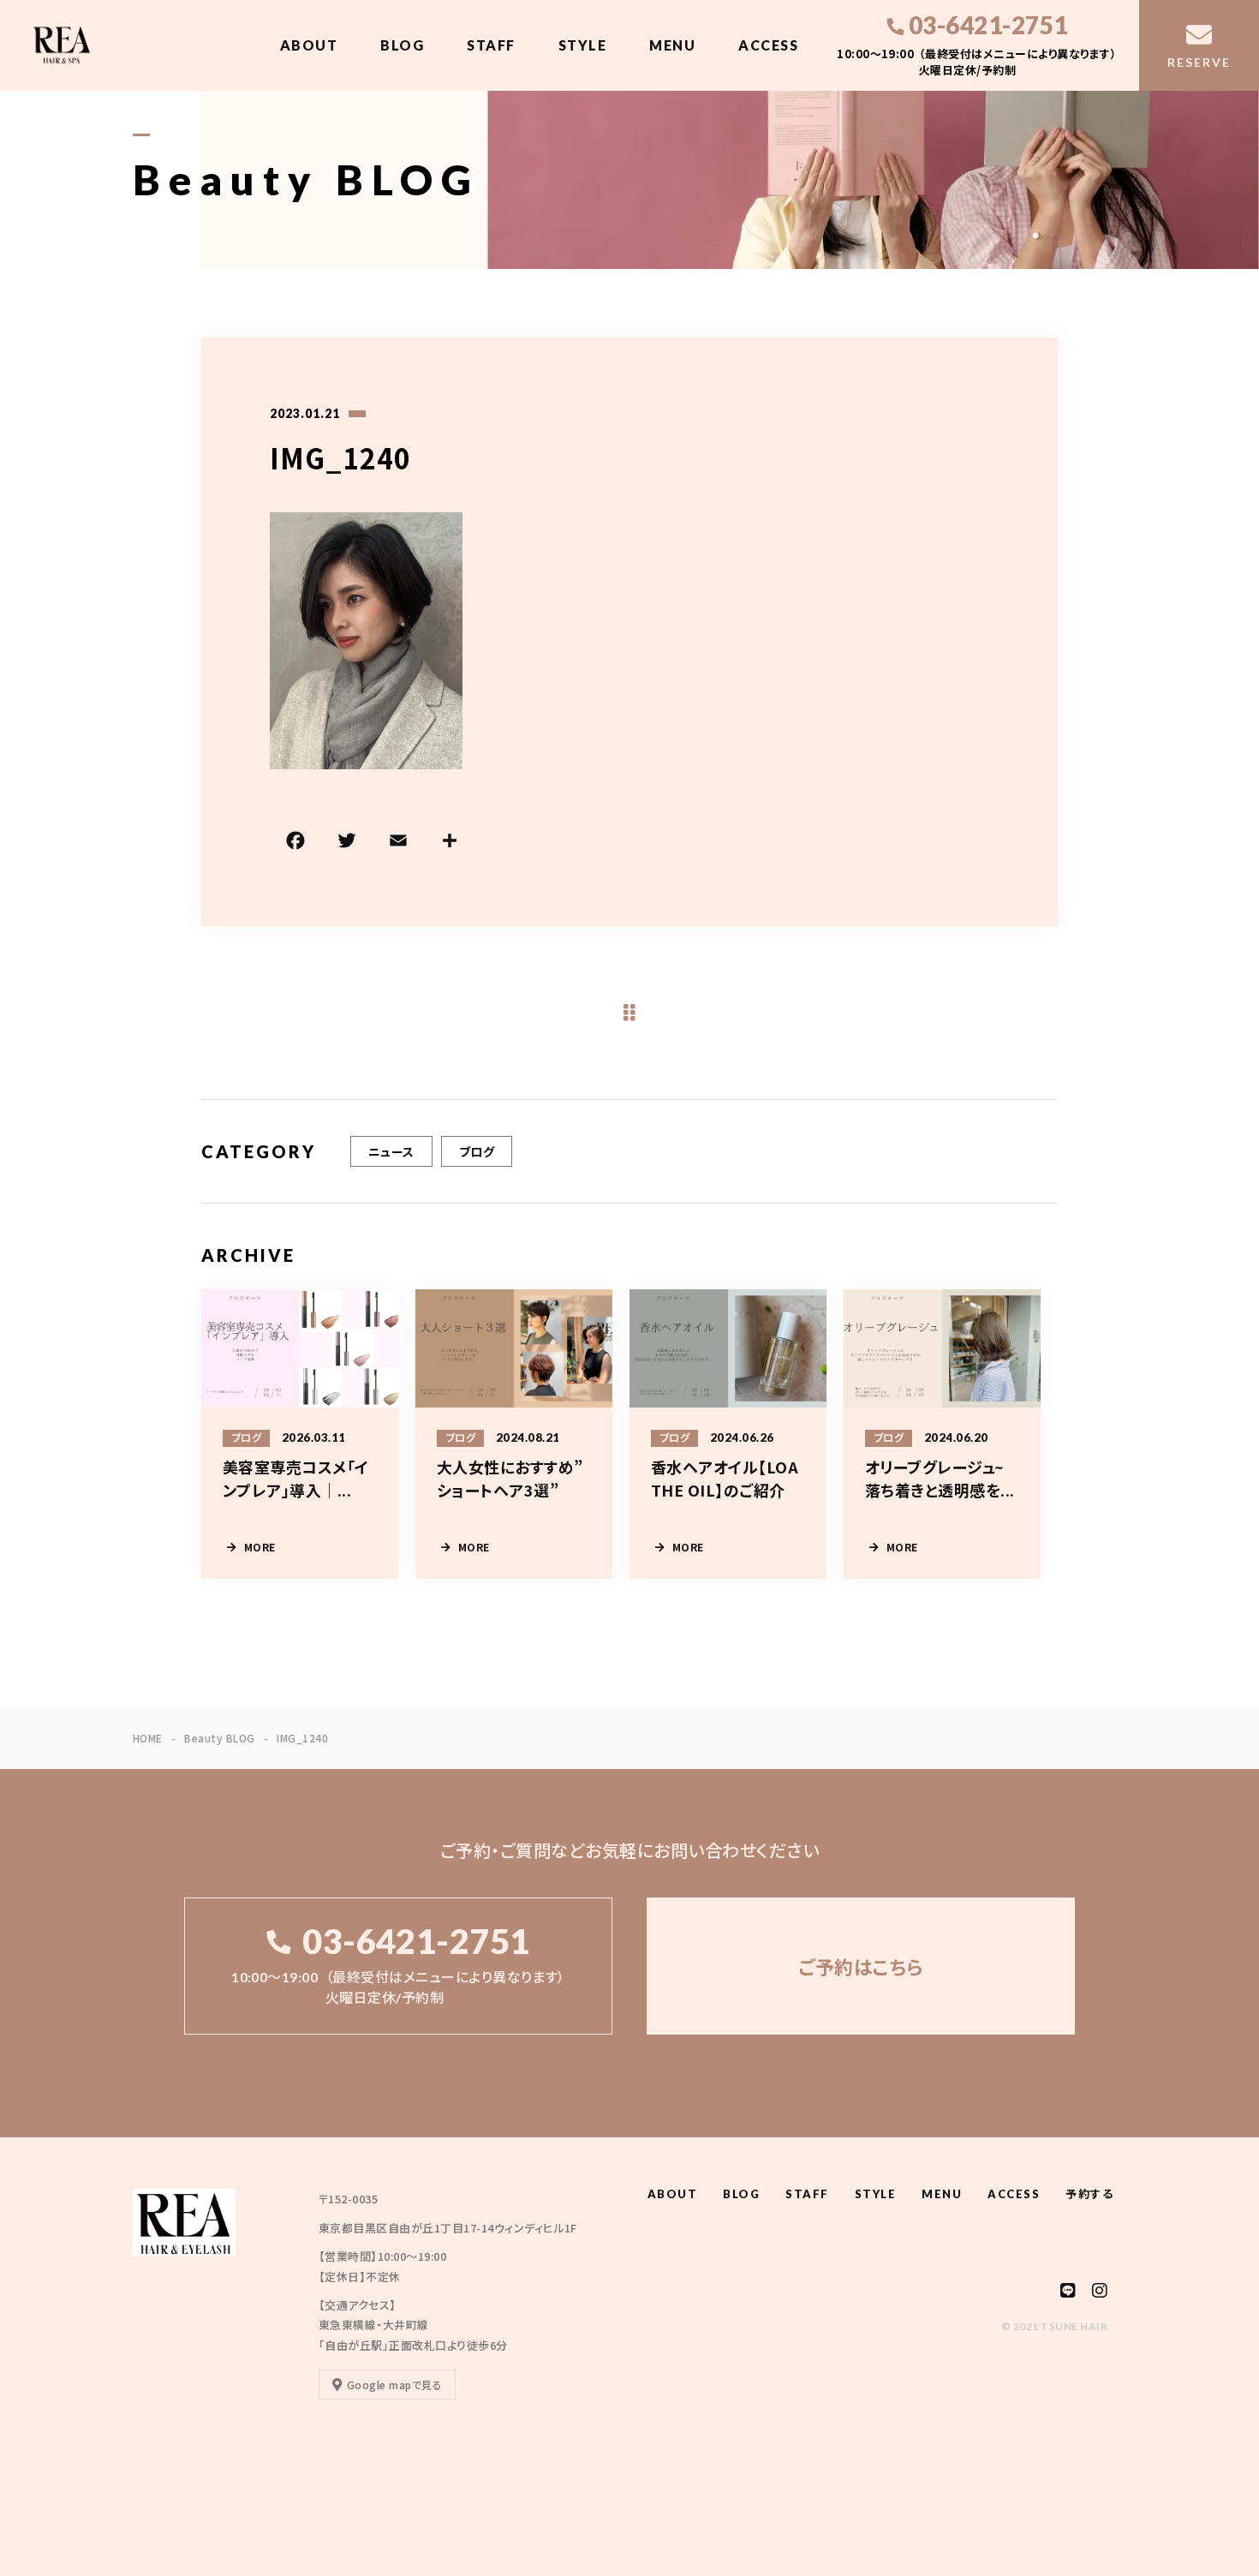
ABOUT (309, 45)
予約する (1089, 2194)
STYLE (583, 45)
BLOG (402, 45)
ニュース (391, 1151)
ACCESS (768, 45)
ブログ (477, 1151)
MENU (672, 45)
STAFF (491, 45)
